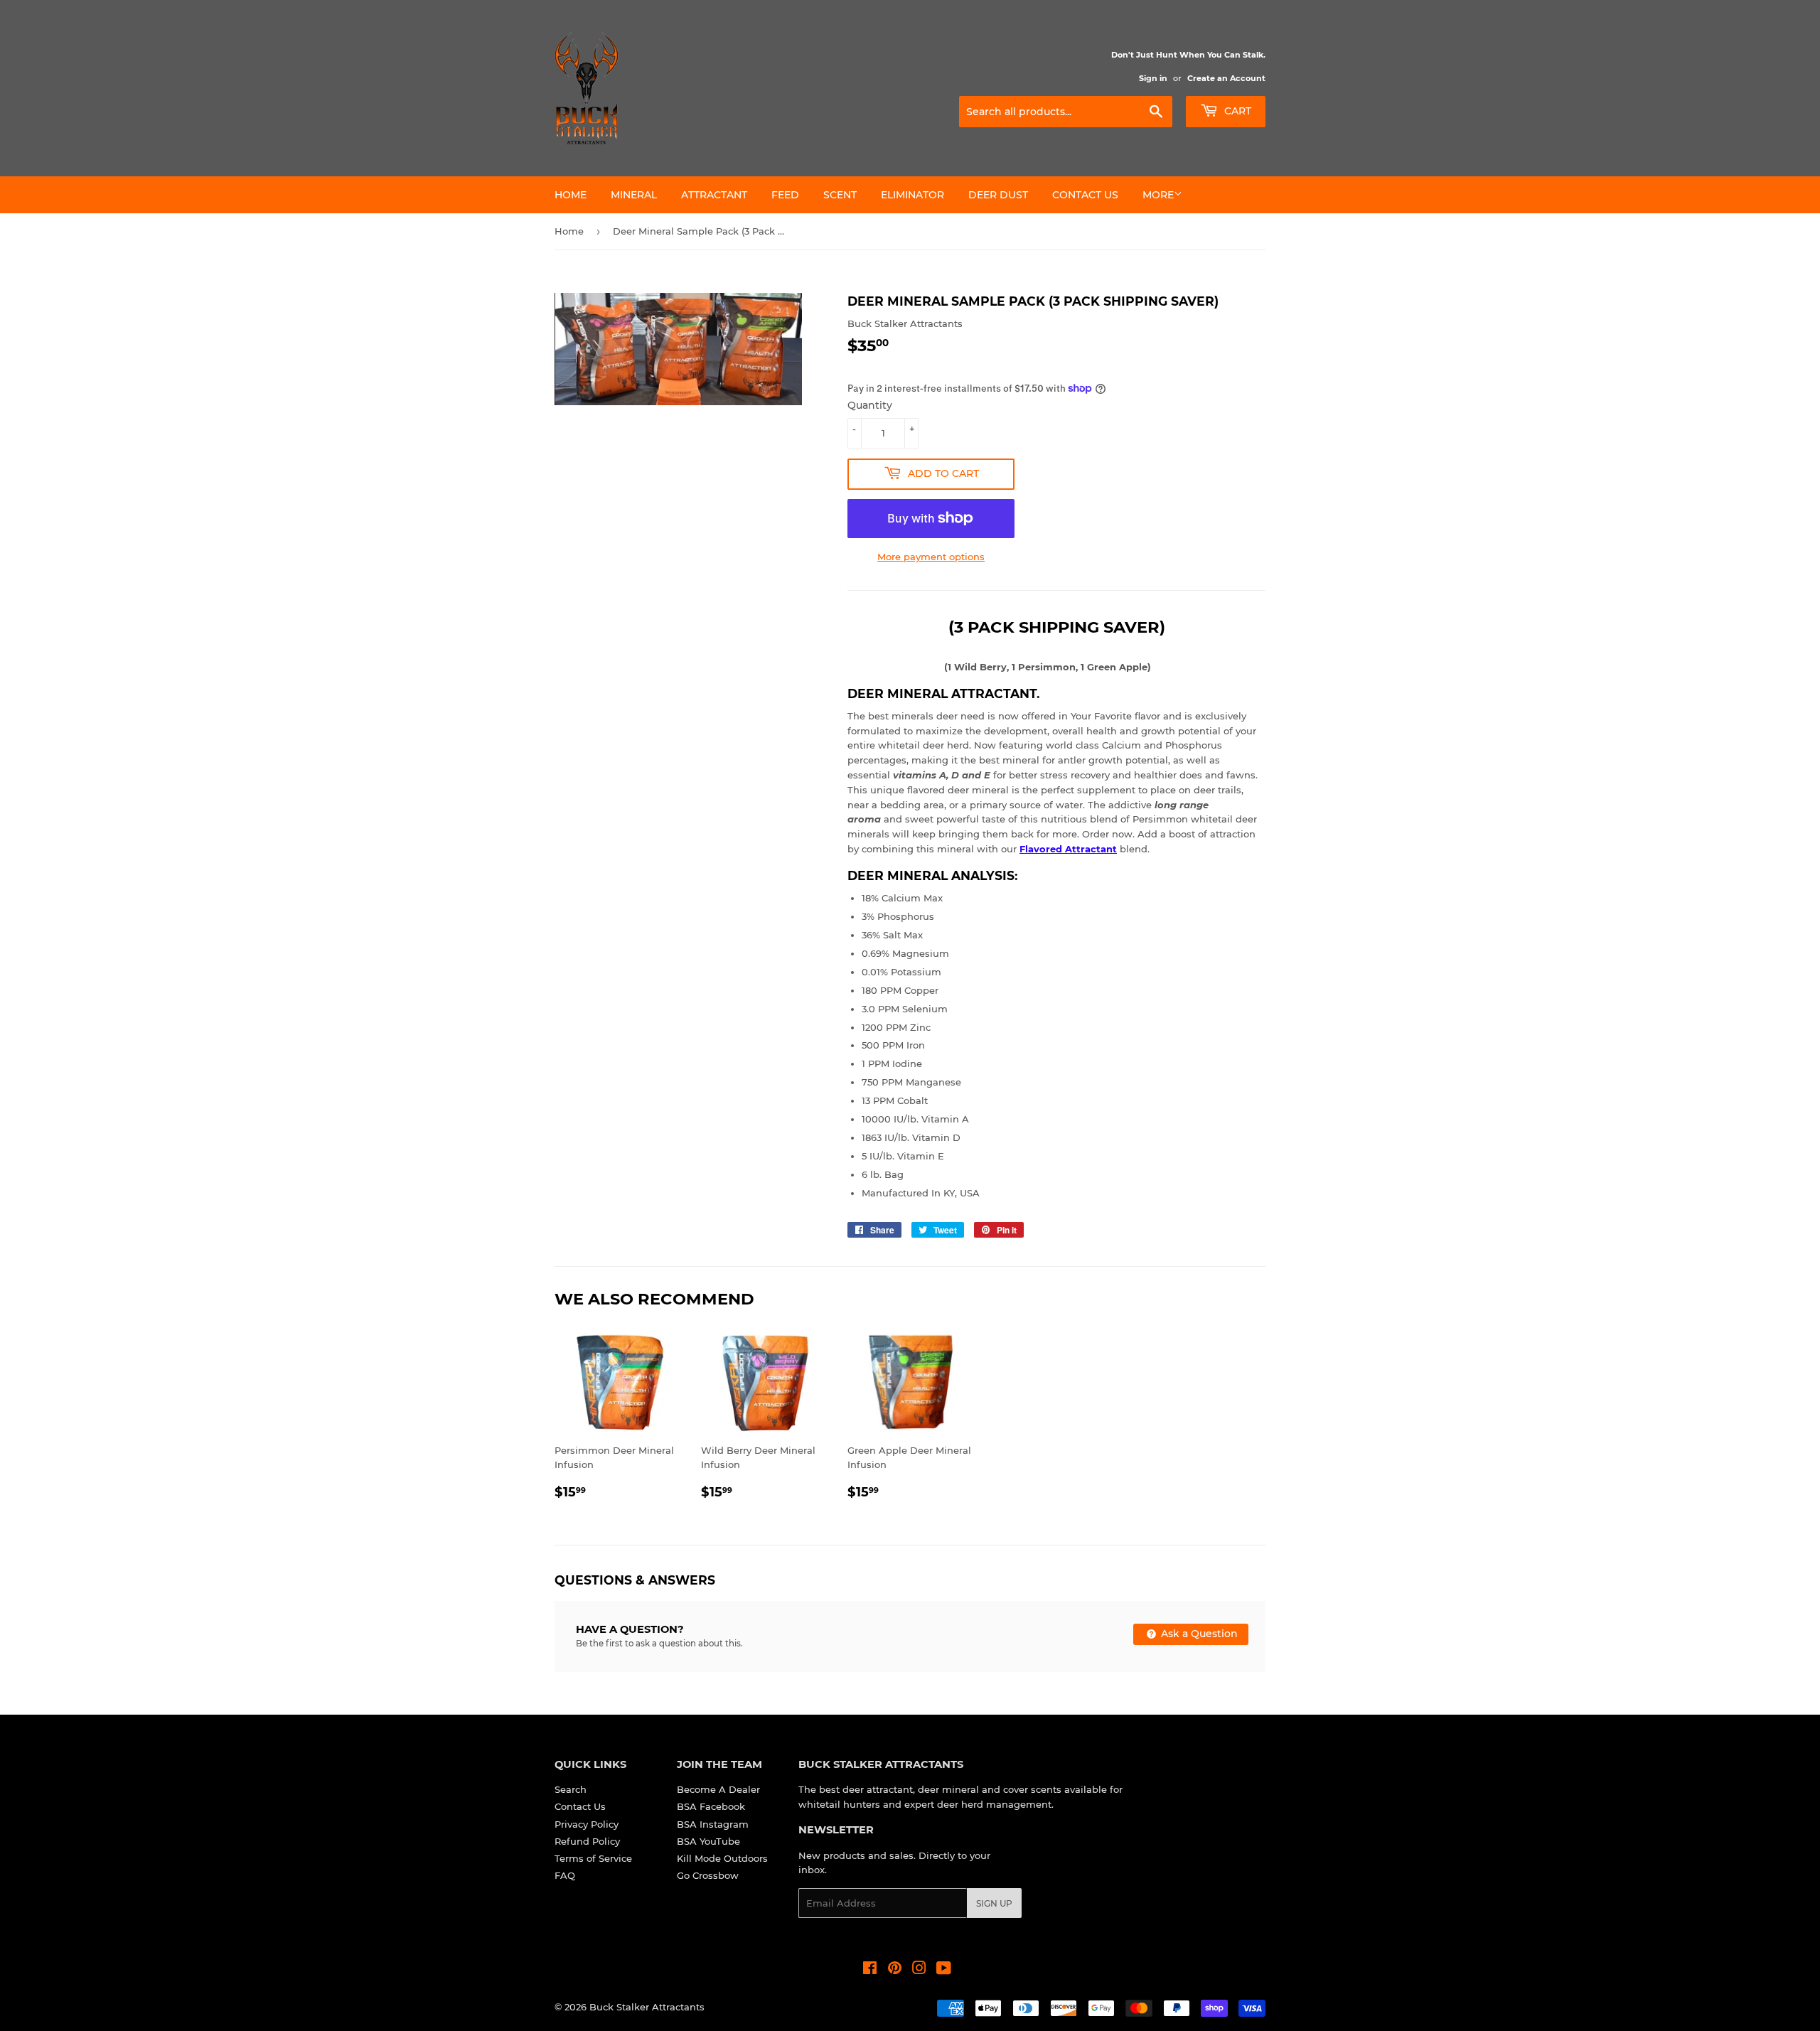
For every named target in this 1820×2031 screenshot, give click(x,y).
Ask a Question (1198, 1634)
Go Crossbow (708, 1875)
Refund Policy (587, 1841)
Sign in (1153, 78)
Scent (840, 195)
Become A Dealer (718, 1789)
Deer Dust (998, 195)
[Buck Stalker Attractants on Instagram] (919, 1970)
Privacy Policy (587, 1824)
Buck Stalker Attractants (647, 2007)
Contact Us (1085, 195)
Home (571, 195)
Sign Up (994, 1903)
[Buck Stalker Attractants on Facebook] (870, 1970)
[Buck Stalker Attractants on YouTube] (944, 1970)
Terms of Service (593, 1858)
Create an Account (1226, 78)
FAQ (565, 1875)
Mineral (634, 195)
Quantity (870, 405)
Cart (1236, 111)
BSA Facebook (711, 1806)
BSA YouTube (708, 1841)
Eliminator (912, 195)
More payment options (931, 557)
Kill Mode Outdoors (722, 1858)
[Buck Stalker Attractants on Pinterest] (895, 1970)
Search (571, 1789)
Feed (785, 195)
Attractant (714, 195)
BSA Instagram (713, 1824)
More (1158, 195)
